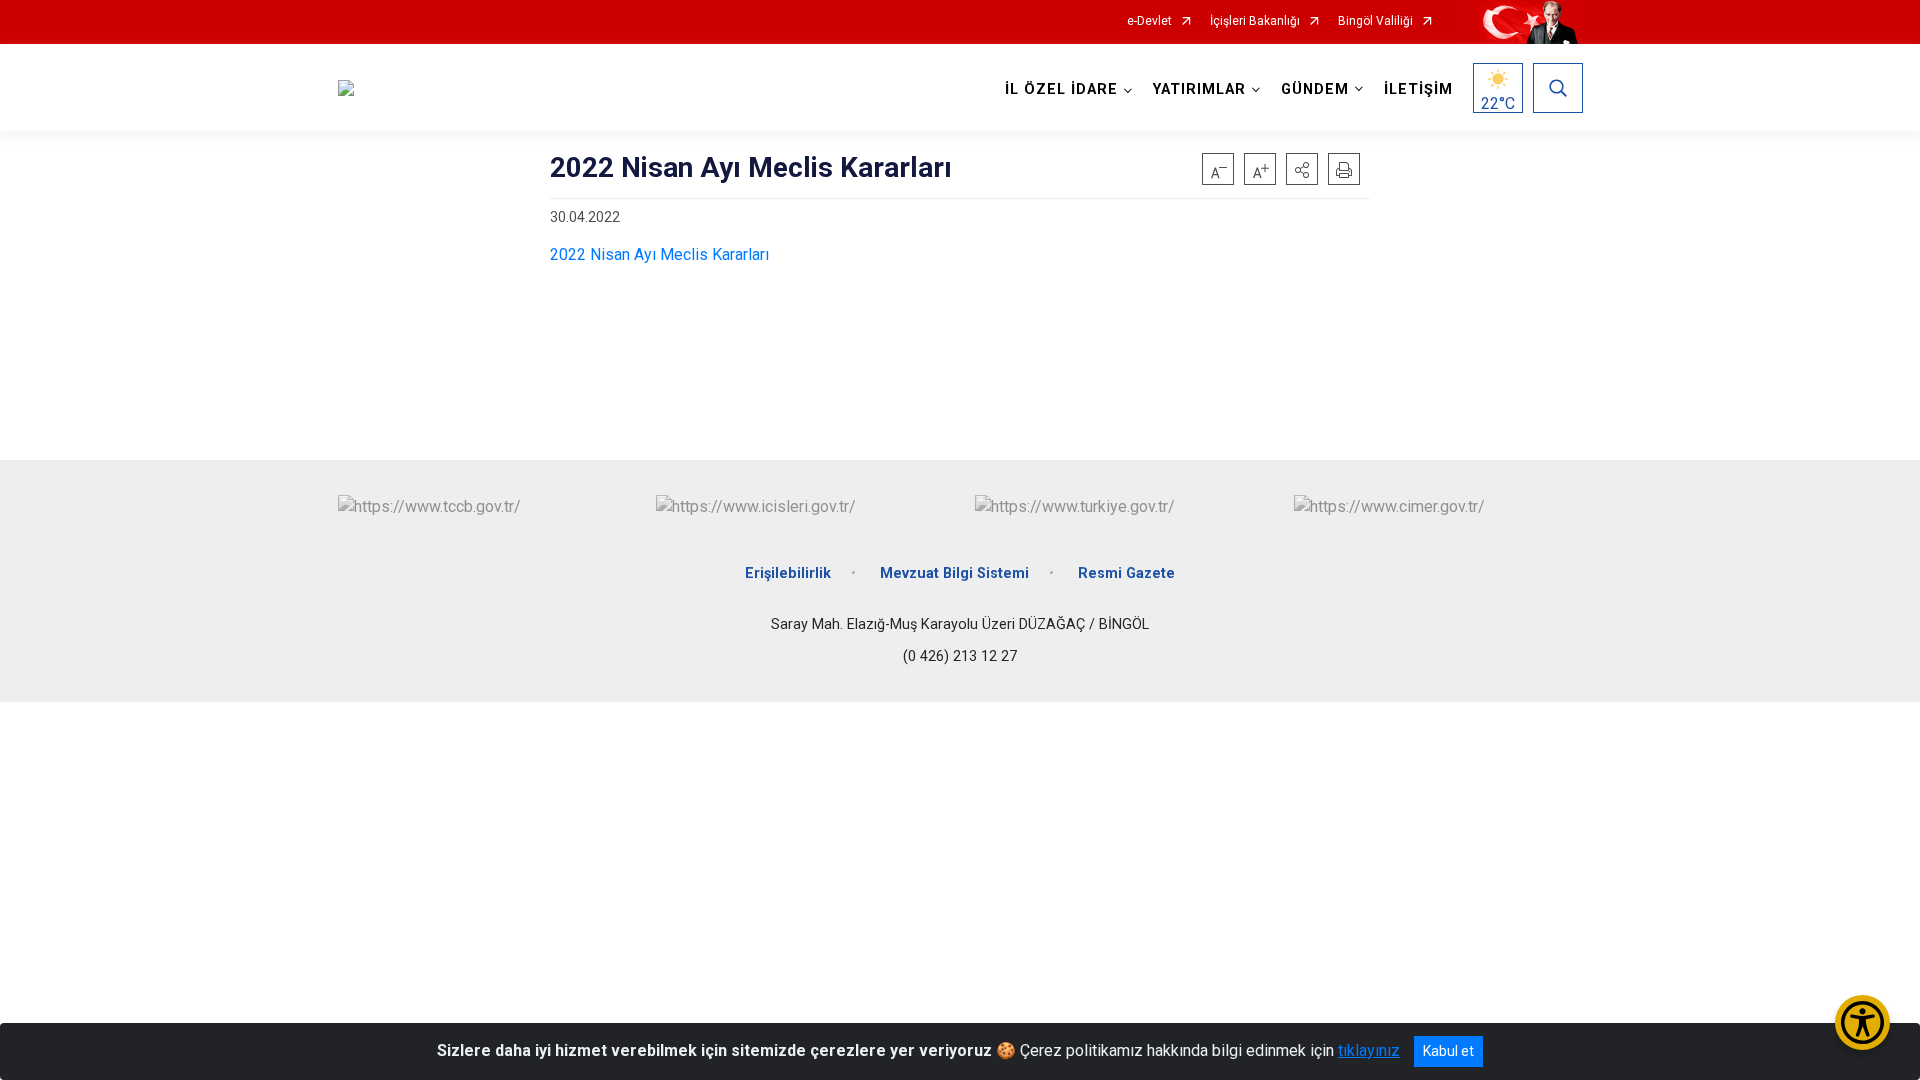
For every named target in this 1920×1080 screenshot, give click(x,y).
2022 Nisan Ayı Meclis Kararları (659, 254)
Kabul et (1448, 1051)
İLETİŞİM (1418, 89)
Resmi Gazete (1126, 573)
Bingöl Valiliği (1375, 21)
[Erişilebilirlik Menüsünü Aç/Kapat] (1862, 1022)
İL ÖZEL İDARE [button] (1061, 89)
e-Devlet (1149, 21)
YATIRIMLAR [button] (1199, 89)
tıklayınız (1369, 1050)
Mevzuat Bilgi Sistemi (954, 573)
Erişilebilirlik (788, 573)
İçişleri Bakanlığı (1255, 21)
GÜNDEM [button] (1315, 89)
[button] (1302, 169)
